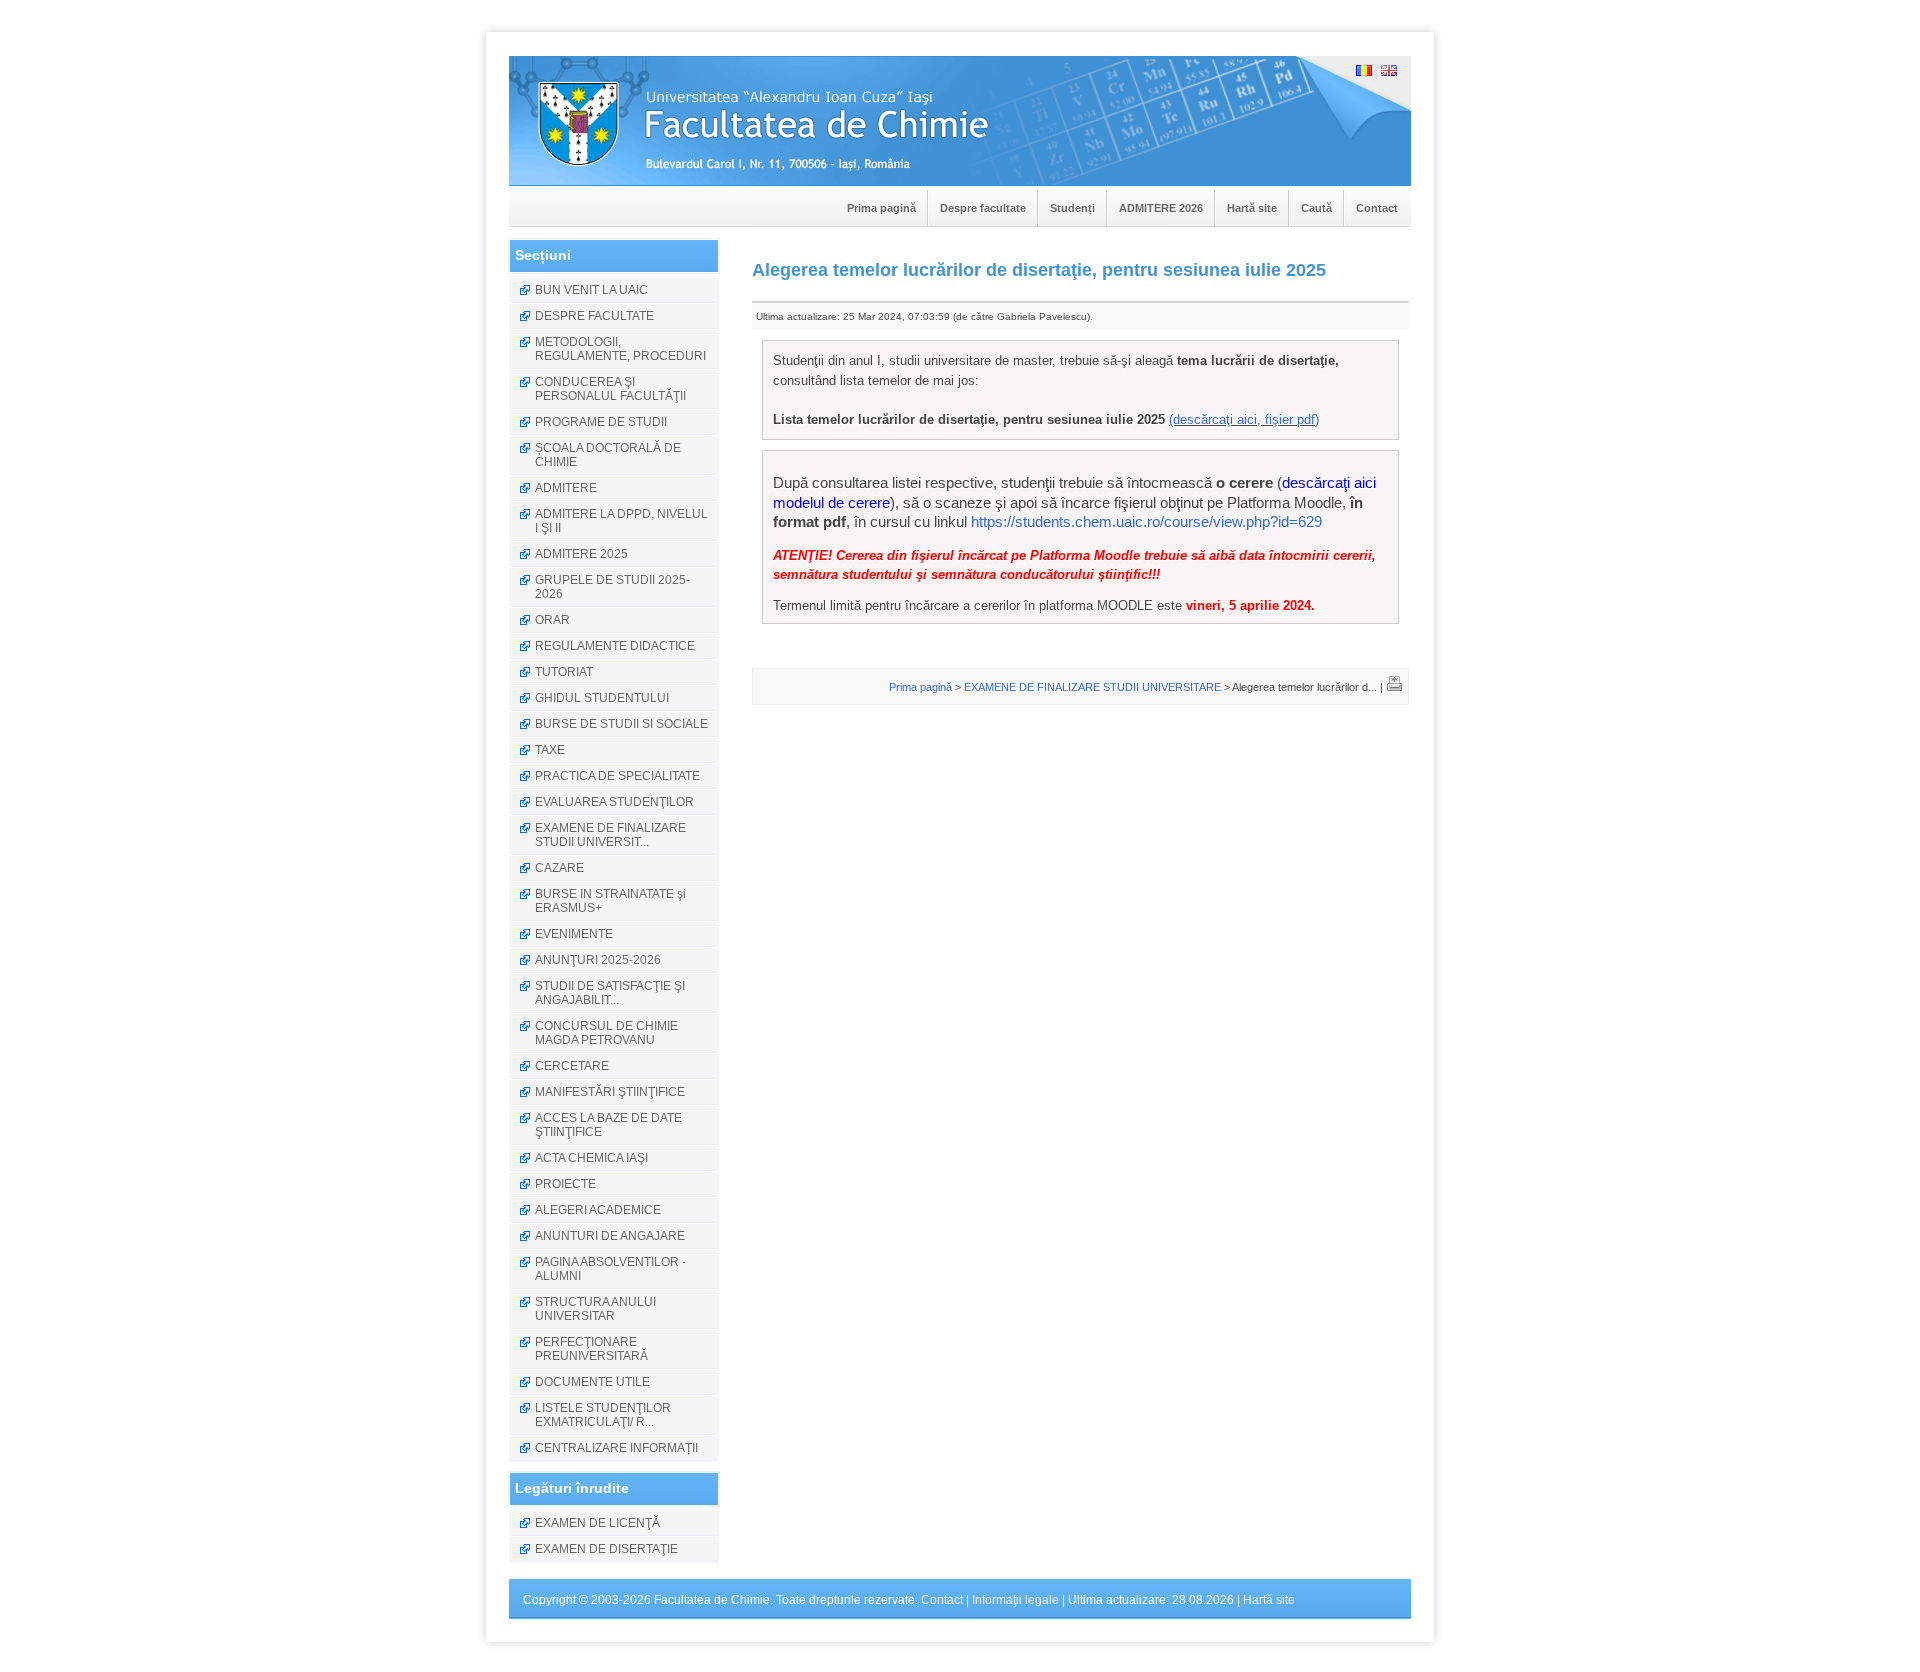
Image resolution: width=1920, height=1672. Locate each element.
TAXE (550, 750)
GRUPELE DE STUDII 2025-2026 (612, 587)
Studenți (1072, 208)
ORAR (552, 620)
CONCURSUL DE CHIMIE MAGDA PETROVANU (606, 1033)
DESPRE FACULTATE (594, 316)
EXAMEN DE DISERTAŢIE (606, 1549)
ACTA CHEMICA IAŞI (591, 1158)
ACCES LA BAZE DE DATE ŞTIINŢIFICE (608, 1125)
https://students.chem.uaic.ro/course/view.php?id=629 (1146, 522)
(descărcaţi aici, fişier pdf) (1244, 419)
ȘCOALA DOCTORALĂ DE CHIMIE (608, 455)
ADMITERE (566, 488)
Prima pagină (881, 208)
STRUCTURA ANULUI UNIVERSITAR (595, 1309)
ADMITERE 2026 (1161, 208)
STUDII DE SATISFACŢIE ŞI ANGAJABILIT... (610, 993)
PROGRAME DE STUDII (601, 422)
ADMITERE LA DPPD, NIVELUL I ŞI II (621, 521)
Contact (1377, 208)
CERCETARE (572, 1066)
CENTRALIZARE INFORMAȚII (616, 1448)
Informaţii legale (1015, 1600)
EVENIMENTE (574, 934)
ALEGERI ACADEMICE (598, 1210)
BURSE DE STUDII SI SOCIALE (621, 724)
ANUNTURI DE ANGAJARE (610, 1236)
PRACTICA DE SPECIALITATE (617, 776)
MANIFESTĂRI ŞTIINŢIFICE (610, 1092)
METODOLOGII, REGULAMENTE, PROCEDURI (620, 349)
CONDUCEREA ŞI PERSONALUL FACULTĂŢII (610, 389)
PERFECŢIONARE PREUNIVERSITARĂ (591, 1349)
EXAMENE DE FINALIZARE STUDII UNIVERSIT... (610, 835)
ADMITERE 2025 (581, 554)
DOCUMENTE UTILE (592, 1382)
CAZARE (559, 868)
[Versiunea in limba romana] (1364, 72)
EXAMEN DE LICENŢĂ (597, 1523)
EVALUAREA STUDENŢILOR (614, 802)
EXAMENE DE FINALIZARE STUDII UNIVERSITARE (1092, 687)
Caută (1316, 208)
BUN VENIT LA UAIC (591, 290)
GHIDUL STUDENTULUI (602, 698)
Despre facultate (983, 208)
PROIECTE (565, 1184)
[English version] (1389, 72)
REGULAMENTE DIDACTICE (615, 646)
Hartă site (1252, 208)
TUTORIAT (564, 672)
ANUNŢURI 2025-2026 (598, 960)
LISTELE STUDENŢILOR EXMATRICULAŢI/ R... (603, 1415)
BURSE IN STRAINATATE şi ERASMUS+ (610, 901)
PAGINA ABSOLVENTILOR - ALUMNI (610, 1269)
